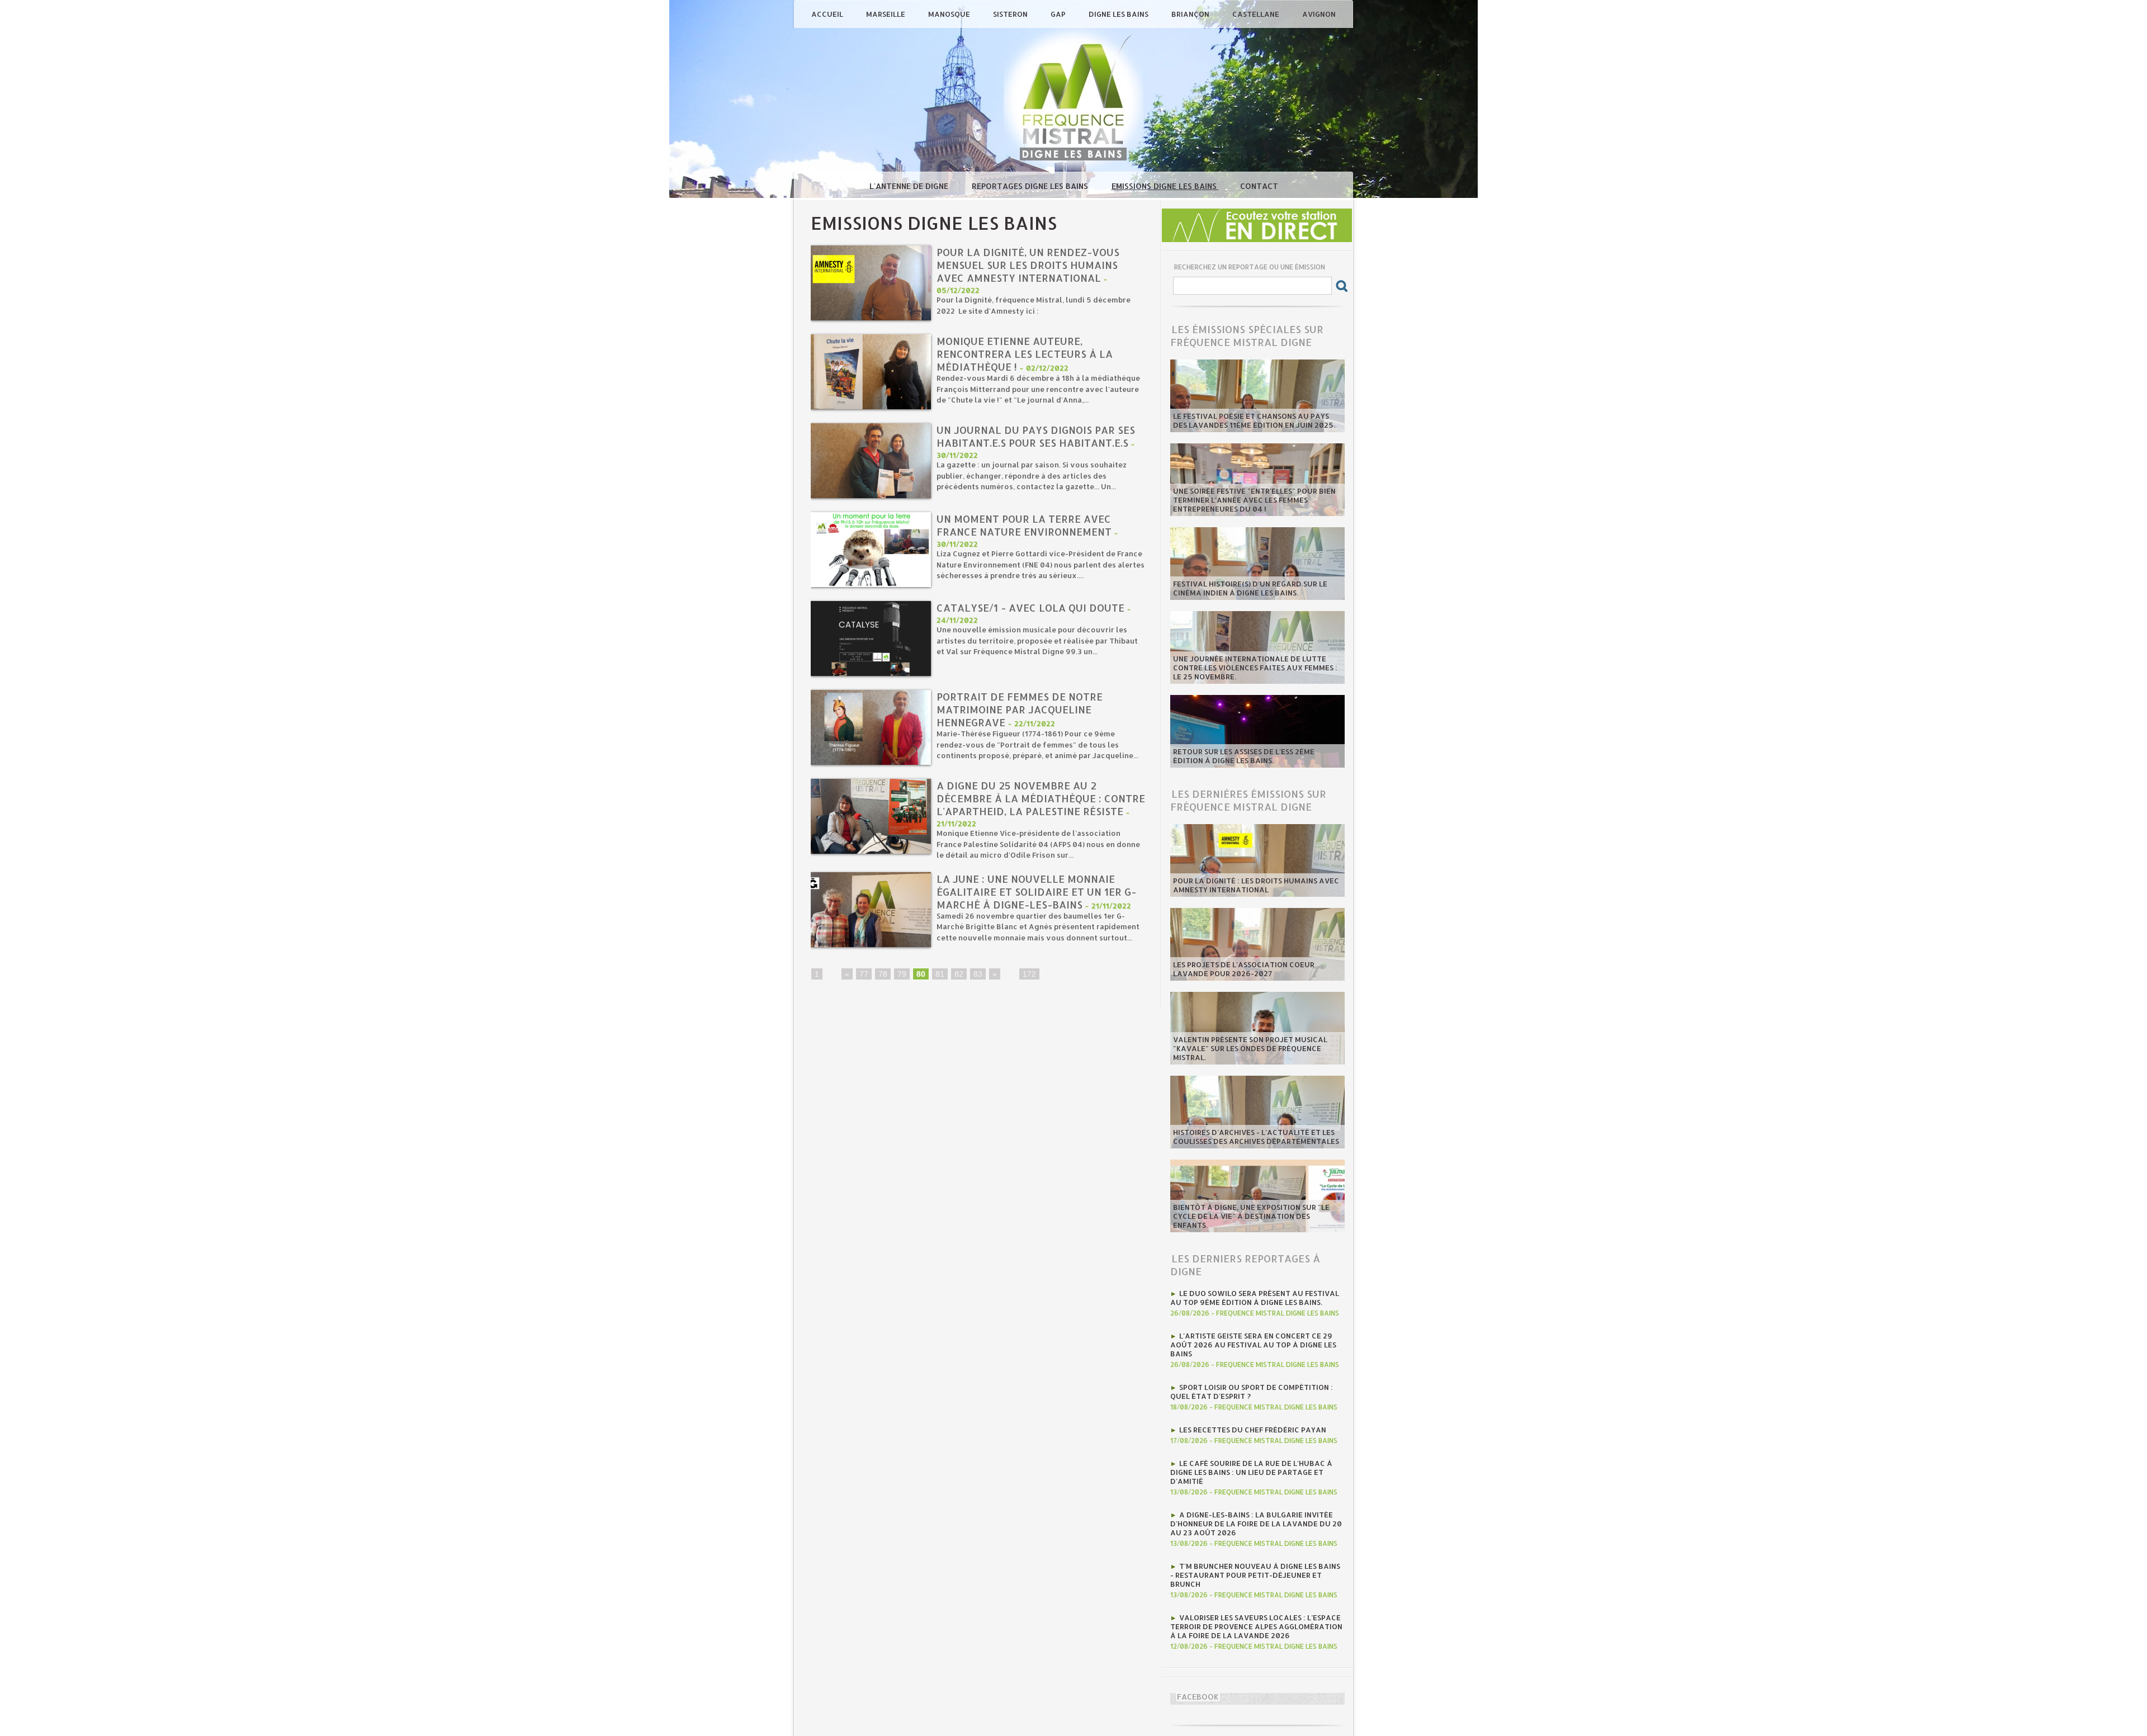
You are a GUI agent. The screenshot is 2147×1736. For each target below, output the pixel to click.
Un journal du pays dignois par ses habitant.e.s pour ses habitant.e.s (1036, 436)
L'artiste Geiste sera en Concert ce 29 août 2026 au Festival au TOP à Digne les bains (1253, 1345)
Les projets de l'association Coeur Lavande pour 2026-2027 (1244, 969)
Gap (1059, 14)
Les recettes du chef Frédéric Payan (1253, 1430)
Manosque (950, 14)
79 (902, 974)
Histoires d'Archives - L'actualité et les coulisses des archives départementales (1256, 1137)
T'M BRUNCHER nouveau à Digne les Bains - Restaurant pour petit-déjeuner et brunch (1255, 1575)
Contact (1259, 186)
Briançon (1191, 14)
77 (864, 974)
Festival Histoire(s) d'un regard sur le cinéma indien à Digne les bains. (1250, 588)
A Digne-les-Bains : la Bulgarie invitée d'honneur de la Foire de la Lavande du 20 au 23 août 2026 (1256, 1524)
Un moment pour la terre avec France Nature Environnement (1025, 525)
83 (978, 974)
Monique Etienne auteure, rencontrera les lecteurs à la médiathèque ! (1025, 354)
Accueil (828, 14)
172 (1029, 974)
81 (940, 974)
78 (883, 974)
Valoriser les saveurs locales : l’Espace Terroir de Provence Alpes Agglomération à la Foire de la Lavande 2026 (1256, 1626)
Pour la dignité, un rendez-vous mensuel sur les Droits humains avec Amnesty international (1028, 265)
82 (959, 974)
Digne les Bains (1119, 14)
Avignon (1319, 14)
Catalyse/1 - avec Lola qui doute (1030, 607)
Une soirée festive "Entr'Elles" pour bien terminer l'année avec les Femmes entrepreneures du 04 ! (1254, 500)
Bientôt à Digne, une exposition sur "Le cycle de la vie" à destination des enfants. (1251, 1216)
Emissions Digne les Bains (1165, 186)
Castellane (1257, 14)
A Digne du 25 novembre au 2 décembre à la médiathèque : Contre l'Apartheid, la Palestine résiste (1041, 798)
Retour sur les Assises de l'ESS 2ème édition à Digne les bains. (1244, 756)
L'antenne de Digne (910, 186)
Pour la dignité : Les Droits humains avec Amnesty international (1256, 885)
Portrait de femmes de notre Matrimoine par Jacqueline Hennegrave (1020, 709)
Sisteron (1011, 14)
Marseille (886, 14)
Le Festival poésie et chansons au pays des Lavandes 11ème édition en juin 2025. (1254, 420)
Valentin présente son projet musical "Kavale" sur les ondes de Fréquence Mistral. (1250, 1048)
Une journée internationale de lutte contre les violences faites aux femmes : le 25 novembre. (1255, 668)
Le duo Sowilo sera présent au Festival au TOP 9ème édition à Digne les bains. (1255, 1298)
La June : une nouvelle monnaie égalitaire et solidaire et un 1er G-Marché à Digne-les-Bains (1036, 891)
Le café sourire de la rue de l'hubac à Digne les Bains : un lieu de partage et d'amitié (1251, 1472)
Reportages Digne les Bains (1031, 186)
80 (921, 974)
